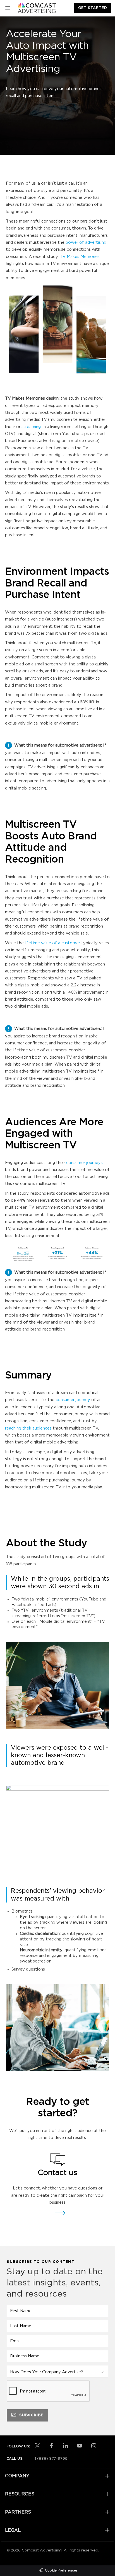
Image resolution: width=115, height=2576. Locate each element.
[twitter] (37, 2446)
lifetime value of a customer (52, 943)
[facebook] (51, 2446)
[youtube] (80, 2446)
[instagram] (94, 2446)
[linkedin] (66, 2446)
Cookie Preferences (61, 2571)
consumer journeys (84, 1163)
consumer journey (73, 1400)
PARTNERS (18, 2512)
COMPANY (17, 2476)
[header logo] (37, 8)
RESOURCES (20, 2494)
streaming (31, 427)
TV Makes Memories (80, 257)
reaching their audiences (28, 1428)
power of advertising (86, 242)
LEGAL (13, 2530)
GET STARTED (93, 8)
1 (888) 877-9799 (51, 2459)
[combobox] (57, 2371)
